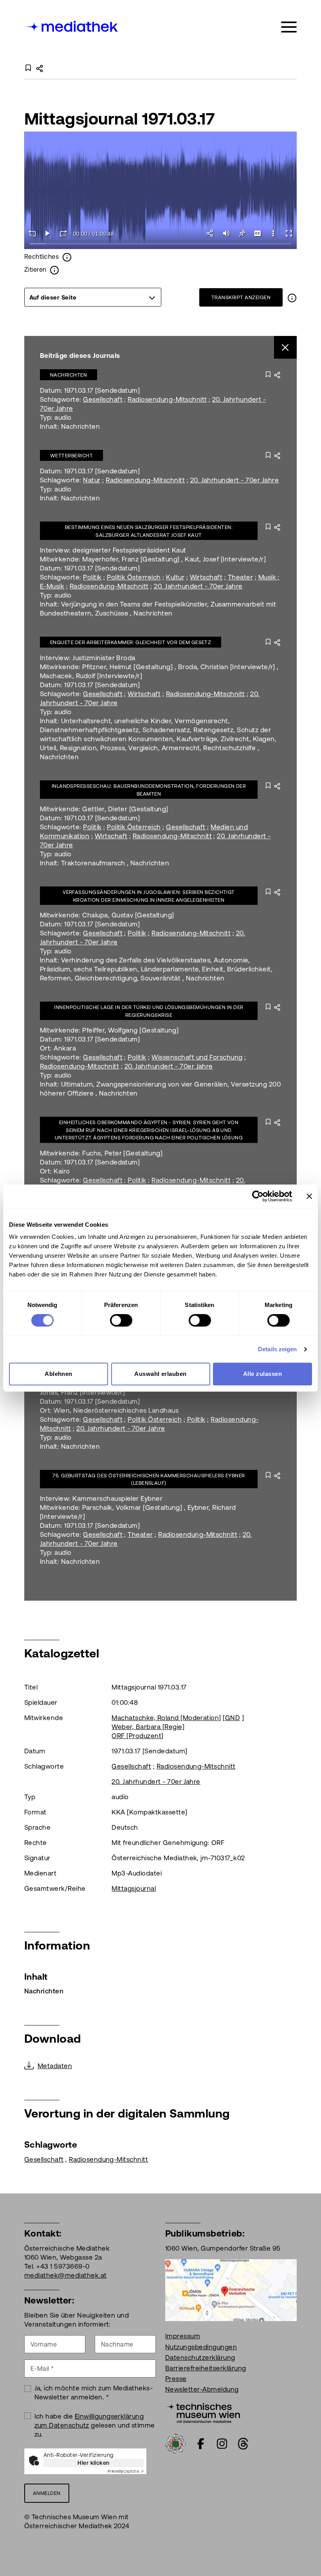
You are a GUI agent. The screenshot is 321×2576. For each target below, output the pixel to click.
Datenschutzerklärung (200, 2358)
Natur (92, 480)
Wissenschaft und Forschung (197, 1057)
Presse (176, 2379)
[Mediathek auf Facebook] (201, 2444)
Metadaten (55, 2066)
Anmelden (47, 2493)
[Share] (211, 233)
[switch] (121, 1320)
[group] (93, 297)
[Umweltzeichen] (175, 2443)
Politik (92, 577)
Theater (240, 577)
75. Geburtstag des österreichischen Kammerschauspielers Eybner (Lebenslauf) (149, 1479)
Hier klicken (94, 2463)
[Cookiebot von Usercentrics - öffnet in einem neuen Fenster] (258, 1196)
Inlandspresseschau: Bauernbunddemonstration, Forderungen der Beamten (149, 790)
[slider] (160, 244)
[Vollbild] (289, 233)
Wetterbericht (71, 456)
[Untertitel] (258, 233)
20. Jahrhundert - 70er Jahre (234, 480)
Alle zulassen (262, 1374)
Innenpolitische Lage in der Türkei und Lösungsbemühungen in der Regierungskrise (149, 1011)
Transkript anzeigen (241, 297)
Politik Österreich (134, 577)
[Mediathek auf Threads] (243, 2444)
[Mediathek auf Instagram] (222, 2444)
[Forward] (63, 233)
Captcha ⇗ (126, 2471)
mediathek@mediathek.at (66, 2275)
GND (233, 1718)
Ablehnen (59, 1374)
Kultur (175, 577)
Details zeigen (277, 1349)
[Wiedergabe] (48, 233)
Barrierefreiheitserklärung (206, 2368)
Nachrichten (69, 375)
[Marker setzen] (242, 233)
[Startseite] (72, 26)
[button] (273, 233)
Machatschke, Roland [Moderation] (166, 1718)
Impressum (183, 2336)
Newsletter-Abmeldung (202, 2389)
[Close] (286, 347)
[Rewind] (32, 233)
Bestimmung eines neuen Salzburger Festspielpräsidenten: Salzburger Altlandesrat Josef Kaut (149, 531)
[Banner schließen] (309, 1196)
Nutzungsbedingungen (201, 2347)
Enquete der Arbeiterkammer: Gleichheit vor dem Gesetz (131, 642)
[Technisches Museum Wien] (203, 2412)
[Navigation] (289, 27)
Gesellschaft (103, 399)
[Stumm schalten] (226, 233)
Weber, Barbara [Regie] (148, 1727)
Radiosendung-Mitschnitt (167, 399)
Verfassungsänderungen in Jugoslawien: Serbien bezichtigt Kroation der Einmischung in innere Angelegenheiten (149, 896)
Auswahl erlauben (160, 1374)
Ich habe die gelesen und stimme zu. (95, 2425)
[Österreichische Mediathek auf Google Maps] (231, 2289)
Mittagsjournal (134, 1888)
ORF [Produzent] (137, 1736)
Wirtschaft (206, 577)
